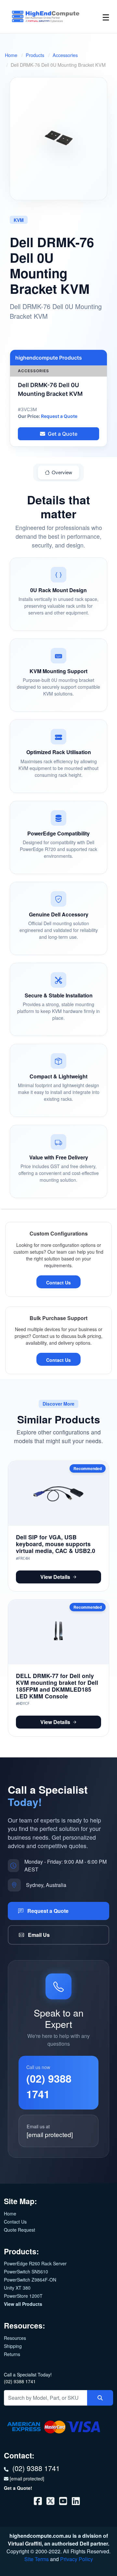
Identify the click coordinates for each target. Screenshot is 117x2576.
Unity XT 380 (17, 2288)
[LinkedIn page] (76, 2502)
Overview (62, 472)
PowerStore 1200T (23, 2296)
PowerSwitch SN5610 (26, 2271)
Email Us (38, 1935)
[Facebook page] (39, 2502)
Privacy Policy (77, 2559)
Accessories (65, 55)
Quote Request (19, 2230)
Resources (15, 2338)
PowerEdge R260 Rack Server (35, 2263)
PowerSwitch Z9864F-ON (30, 2280)
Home (11, 55)
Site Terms (37, 2559)
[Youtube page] (64, 2502)
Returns (12, 2354)
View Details (55, 1577)
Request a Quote (59, 416)
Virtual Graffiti (25, 2543)
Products (35, 55)
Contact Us (58, 1282)
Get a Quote (63, 434)
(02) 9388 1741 (20, 2381)
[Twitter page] (51, 2502)
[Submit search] (100, 2398)
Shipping (13, 2346)
